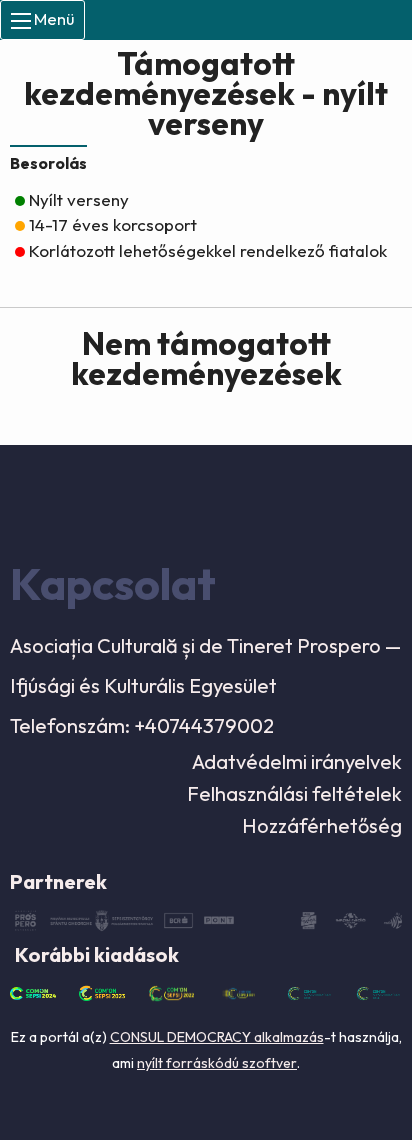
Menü (52, 18)
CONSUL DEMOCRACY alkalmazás (217, 1037)
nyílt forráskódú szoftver (217, 1063)
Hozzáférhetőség (322, 825)
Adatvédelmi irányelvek (297, 761)
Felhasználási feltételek (294, 793)
